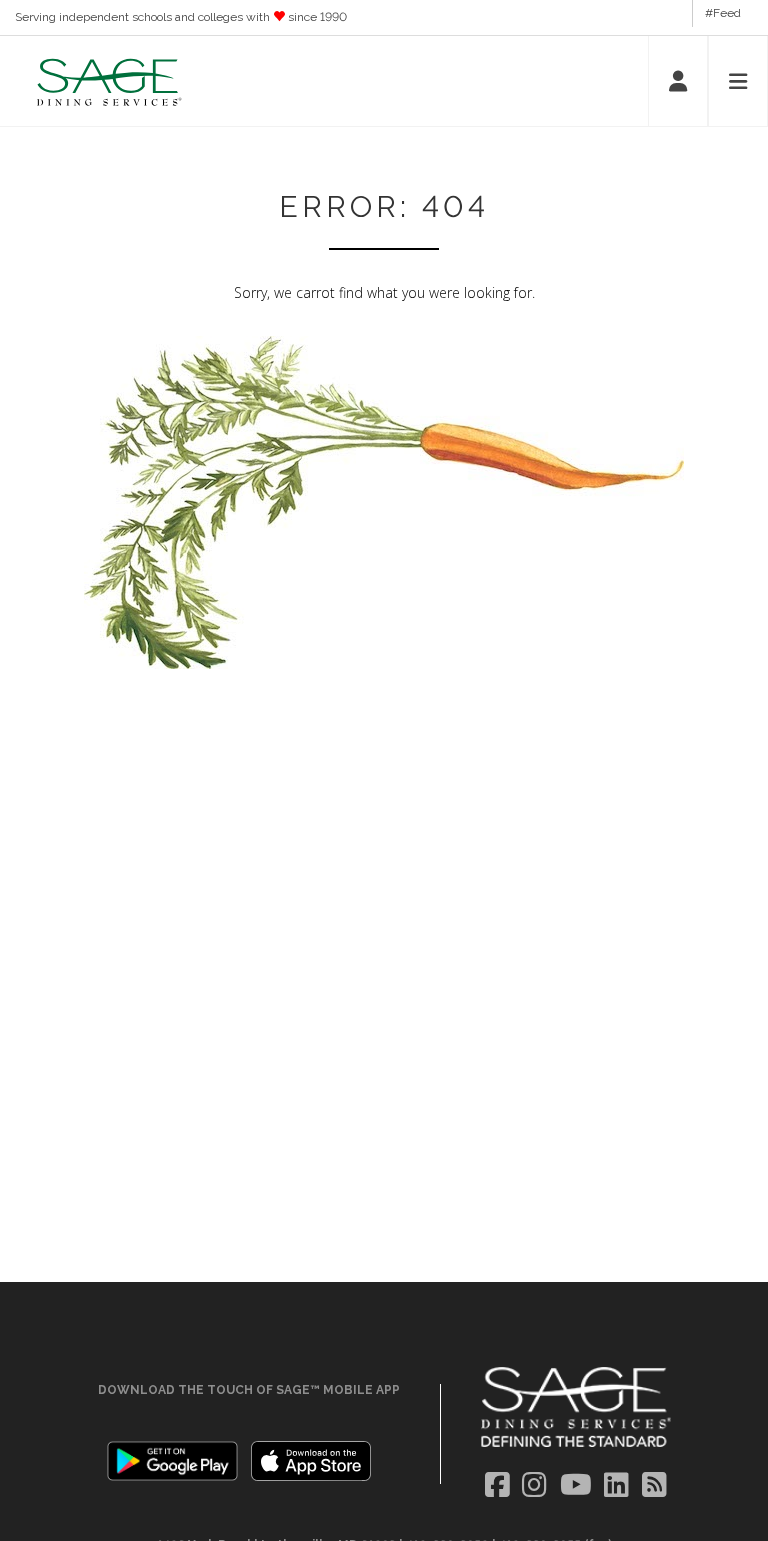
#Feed (723, 13)
